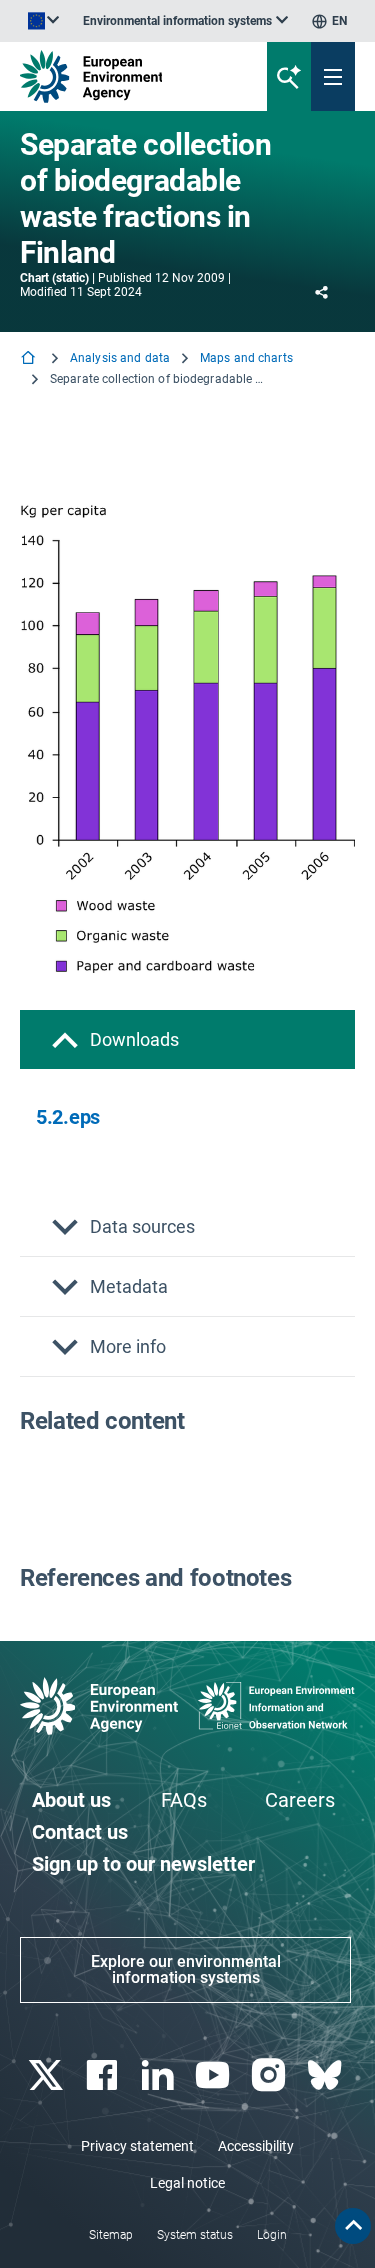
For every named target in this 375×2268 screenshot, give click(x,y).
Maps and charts (246, 358)
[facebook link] (103, 2075)
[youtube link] (215, 2075)
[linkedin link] (159, 2075)
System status (195, 2235)
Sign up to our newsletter (143, 1864)
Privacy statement (137, 2146)
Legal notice (187, 2183)
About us (71, 1800)
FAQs (184, 1800)
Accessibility (256, 2146)
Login (272, 2235)
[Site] (126, 76)
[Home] (30, 359)
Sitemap (111, 2235)
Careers (300, 1800)
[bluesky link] (326, 2075)
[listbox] (185, 21)
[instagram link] (271, 2075)
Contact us (80, 1832)
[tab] (187, 1039)
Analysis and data (120, 358)
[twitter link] (47, 2075)
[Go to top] (353, 2226)
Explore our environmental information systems (186, 1969)
